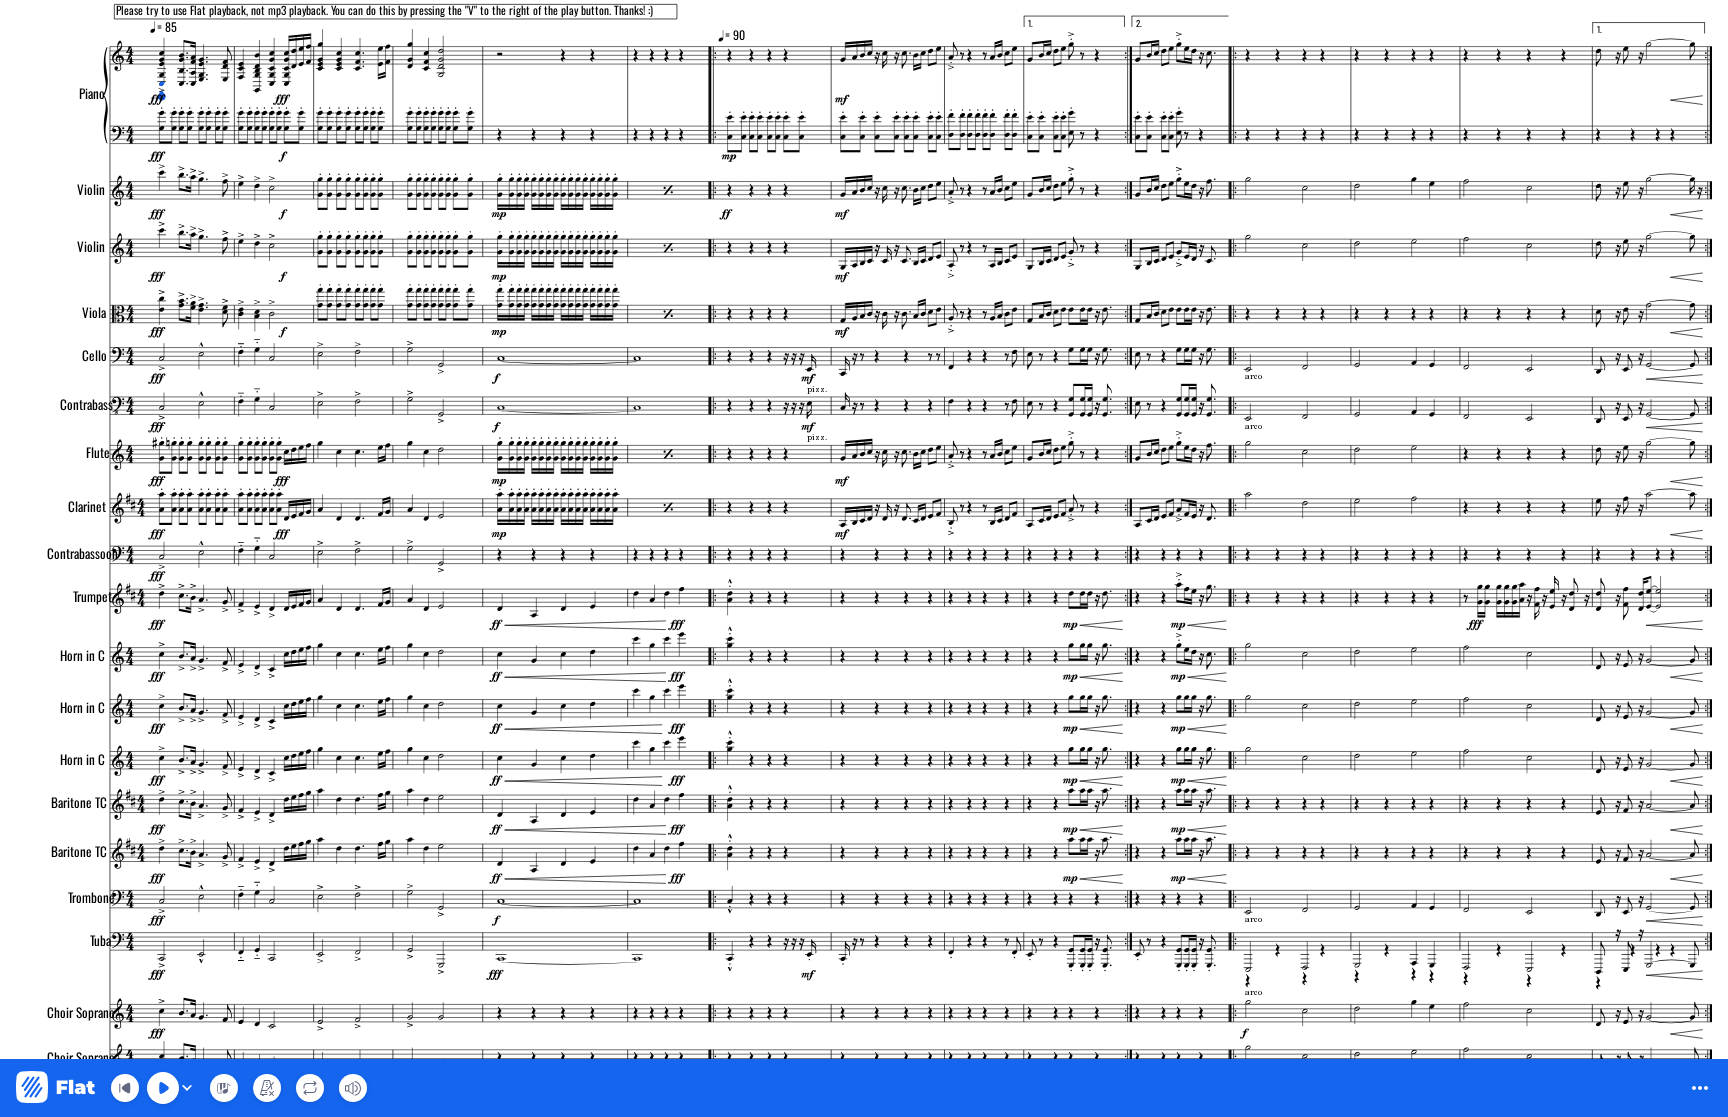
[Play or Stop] (163, 1088)
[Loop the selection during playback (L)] (310, 1088)
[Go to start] (125, 1088)
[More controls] (1700, 1088)
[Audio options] (187, 1088)
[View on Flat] (55, 1088)
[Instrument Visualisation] (224, 1088)
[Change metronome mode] (267, 1088)
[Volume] (353, 1088)
